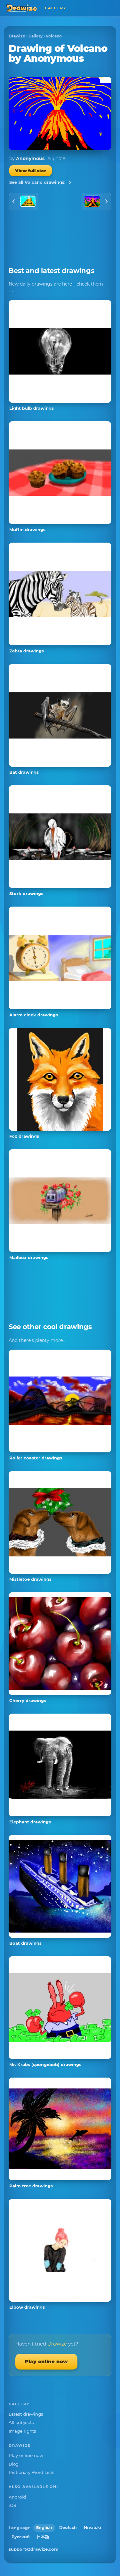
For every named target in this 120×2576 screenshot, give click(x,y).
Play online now (46, 2361)
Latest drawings (26, 2414)
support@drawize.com (34, 2549)
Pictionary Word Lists (32, 2472)
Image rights (22, 2431)
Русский (21, 2537)
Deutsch (68, 2528)
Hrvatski (92, 2528)
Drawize (17, 36)
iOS (12, 2505)
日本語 (43, 2537)
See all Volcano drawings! (37, 182)
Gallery (36, 36)
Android (17, 2497)
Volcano (54, 36)
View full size (31, 171)
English (44, 2528)
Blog (14, 2464)
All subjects (21, 2422)
